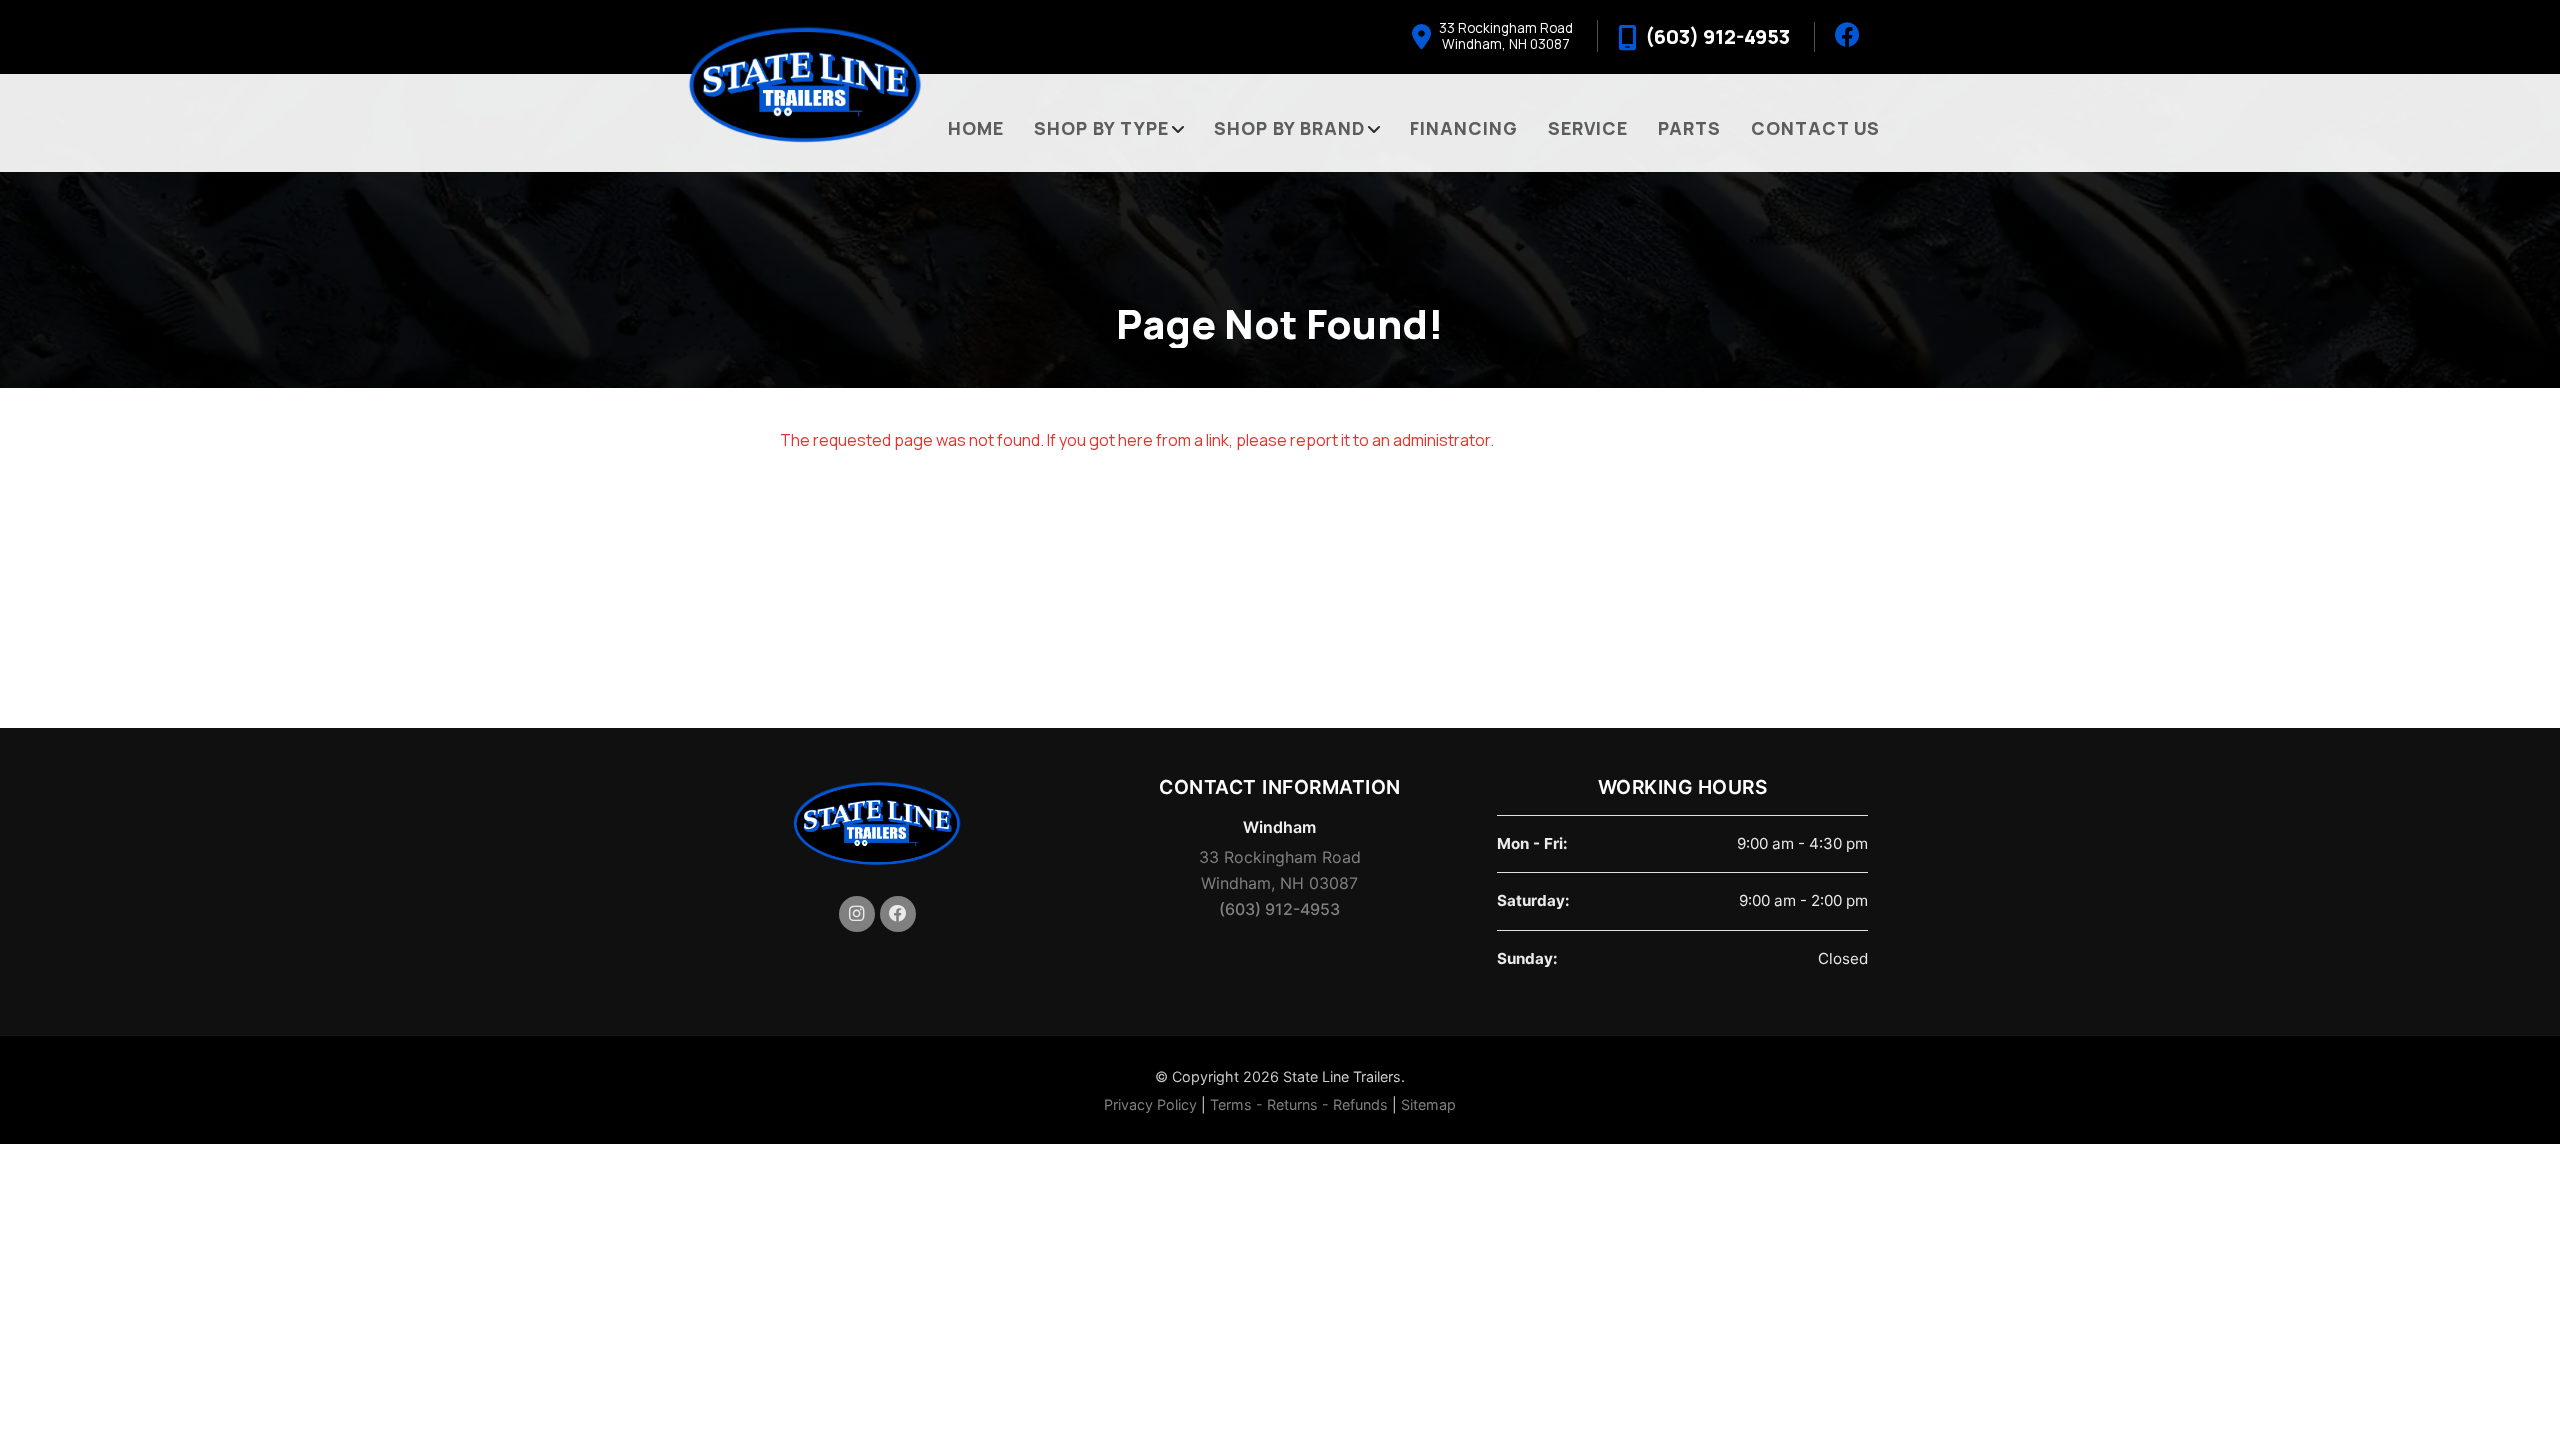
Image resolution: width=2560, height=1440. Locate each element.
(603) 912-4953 (1279, 909)
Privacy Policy (1150, 1104)
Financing (1464, 128)
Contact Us (1815, 128)
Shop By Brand (1289, 128)
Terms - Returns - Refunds (1299, 1104)
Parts (1689, 128)
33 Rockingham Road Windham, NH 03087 (1280, 870)
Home (976, 128)
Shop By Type (1101, 128)
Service (1588, 128)
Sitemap (1428, 1104)
